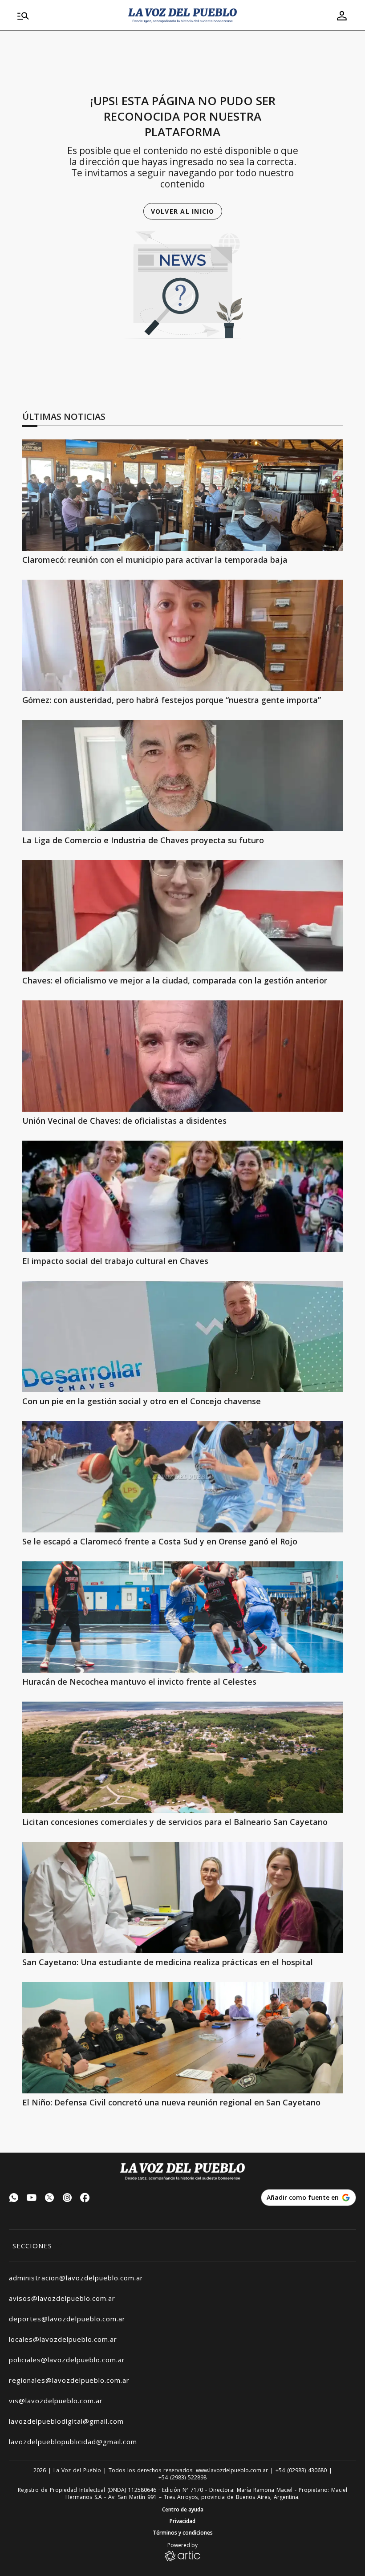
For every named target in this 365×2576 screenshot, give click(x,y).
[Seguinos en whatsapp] (14, 2199)
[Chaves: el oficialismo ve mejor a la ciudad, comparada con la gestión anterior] (182, 916)
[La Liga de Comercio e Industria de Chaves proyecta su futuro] (182, 776)
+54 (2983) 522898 (182, 2478)
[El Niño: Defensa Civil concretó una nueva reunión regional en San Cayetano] (182, 2038)
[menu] (67, 16)
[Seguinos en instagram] (67, 2199)
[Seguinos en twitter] (49, 2199)
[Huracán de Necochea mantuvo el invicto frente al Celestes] (182, 1617)
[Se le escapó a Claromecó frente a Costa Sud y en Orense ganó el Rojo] (182, 1477)
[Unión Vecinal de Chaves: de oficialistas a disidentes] (182, 1056)
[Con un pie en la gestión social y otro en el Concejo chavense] (182, 1337)
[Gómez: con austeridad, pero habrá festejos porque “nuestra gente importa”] (182, 635)
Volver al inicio (183, 211)
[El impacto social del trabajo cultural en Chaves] (182, 1196)
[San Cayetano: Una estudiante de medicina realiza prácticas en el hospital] (182, 1897)
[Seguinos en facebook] (85, 2199)
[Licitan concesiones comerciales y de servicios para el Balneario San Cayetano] (182, 1757)
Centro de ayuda (183, 2510)
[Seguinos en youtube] (32, 2199)
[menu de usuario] (342, 16)
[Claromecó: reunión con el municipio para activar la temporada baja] (182, 495)
